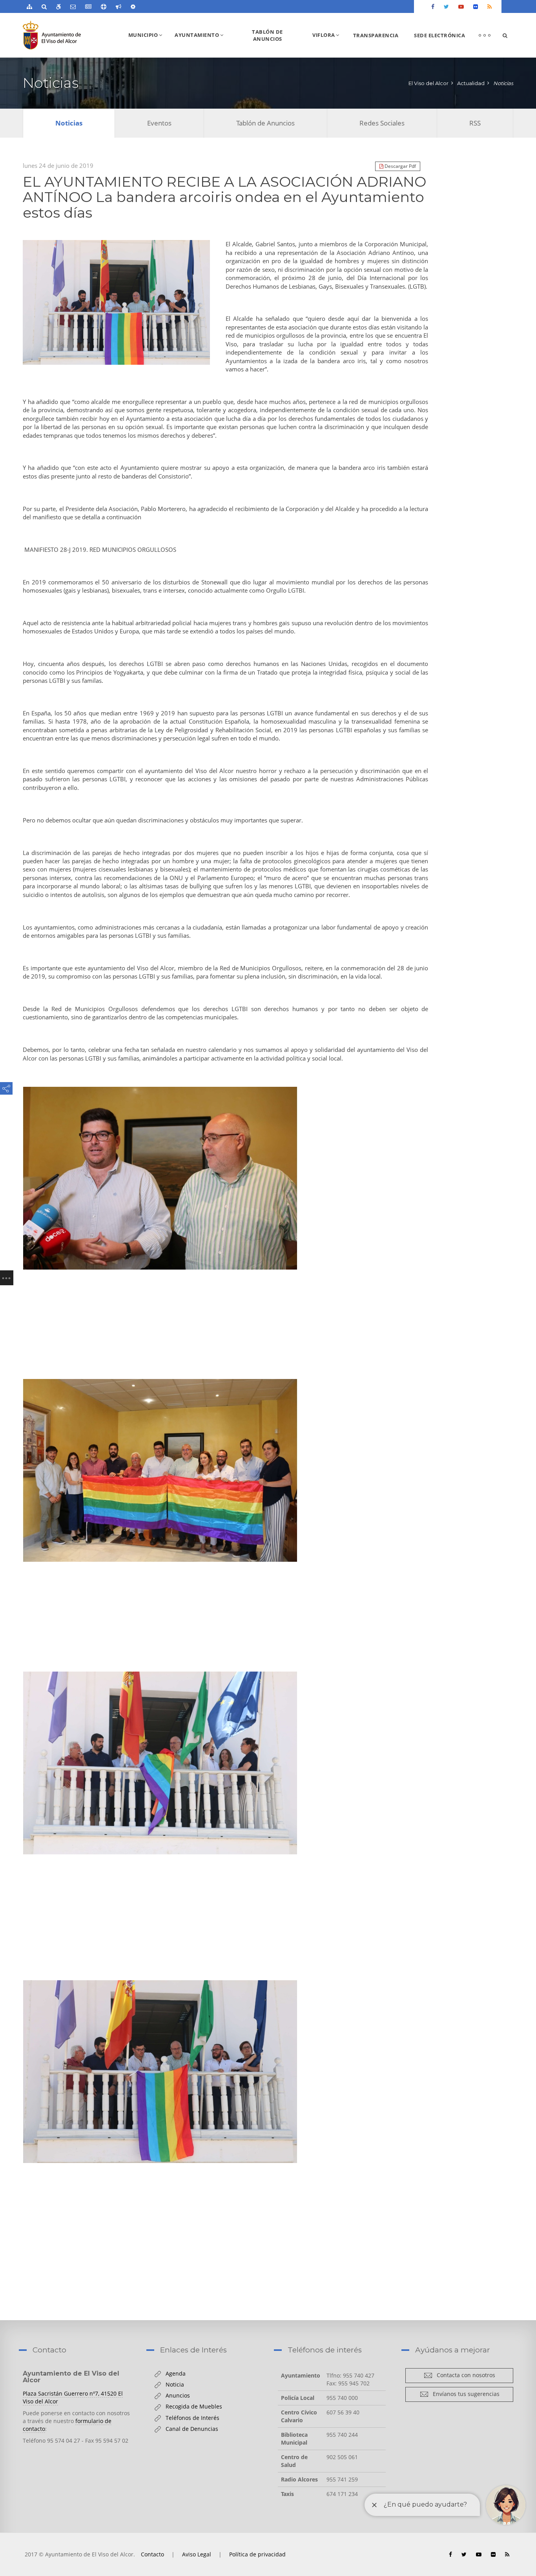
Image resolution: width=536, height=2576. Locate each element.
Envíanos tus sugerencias (464, 2394)
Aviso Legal (197, 2554)
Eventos (159, 123)
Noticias (503, 83)
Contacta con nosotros (464, 2375)
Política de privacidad (257, 2554)
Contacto (152, 2554)
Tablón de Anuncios (267, 35)
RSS (475, 123)
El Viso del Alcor (428, 83)
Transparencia (376, 35)
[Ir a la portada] (67, 35)
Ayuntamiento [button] (202, 44)
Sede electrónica (439, 35)
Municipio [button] (148, 44)
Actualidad (471, 83)
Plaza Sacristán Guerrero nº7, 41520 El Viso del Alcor (73, 2397)
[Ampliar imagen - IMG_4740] (116, 302)
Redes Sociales (382, 123)
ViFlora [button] (329, 44)
